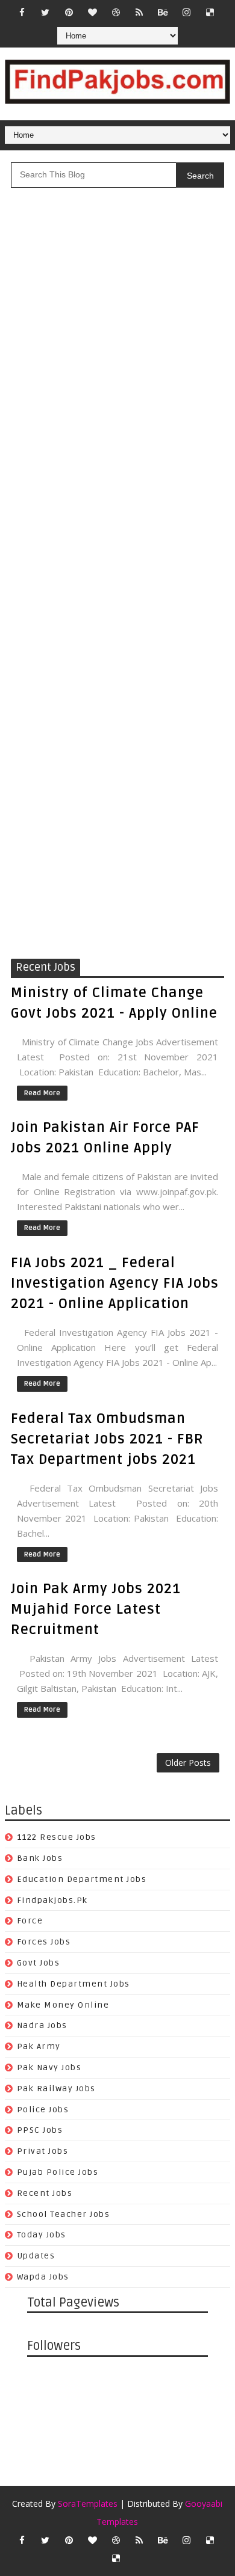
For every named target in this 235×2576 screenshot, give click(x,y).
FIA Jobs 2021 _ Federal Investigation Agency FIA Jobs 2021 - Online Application (115, 1283)
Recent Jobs (45, 2193)
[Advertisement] (117, 832)
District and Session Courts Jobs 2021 (95, 592)
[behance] (163, 12)
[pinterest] (69, 12)
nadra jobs (42, 2025)
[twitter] (45, 12)
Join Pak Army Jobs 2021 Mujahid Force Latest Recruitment (96, 1609)
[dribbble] (116, 12)
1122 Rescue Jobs (57, 1837)
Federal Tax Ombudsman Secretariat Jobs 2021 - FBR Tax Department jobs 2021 (107, 1439)
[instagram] (186, 12)
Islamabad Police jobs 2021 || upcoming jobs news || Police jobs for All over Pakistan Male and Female (112, 384)
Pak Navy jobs (49, 2067)
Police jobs (43, 2110)
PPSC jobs (40, 2130)
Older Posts (188, 1763)
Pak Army (39, 2046)
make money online (63, 2005)
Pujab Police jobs (58, 2172)
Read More (42, 1093)
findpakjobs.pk (52, 1900)
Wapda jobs (43, 2277)
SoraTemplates (88, 2504)
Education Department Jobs (82, 1879)
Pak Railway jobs (56, 2089)
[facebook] (22, 12)
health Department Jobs (74, 1984)
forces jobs (44, 1942)
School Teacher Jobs (64, 2214)
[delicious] (210, 12)
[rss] (139, 12)
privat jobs (43, 2151)
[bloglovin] (92, 12)
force (30, 1921)
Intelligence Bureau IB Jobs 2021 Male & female (117, 316)
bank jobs (40, 1858)
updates (36, 2256)
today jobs (42, 2235)
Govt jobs (39, 1963)
